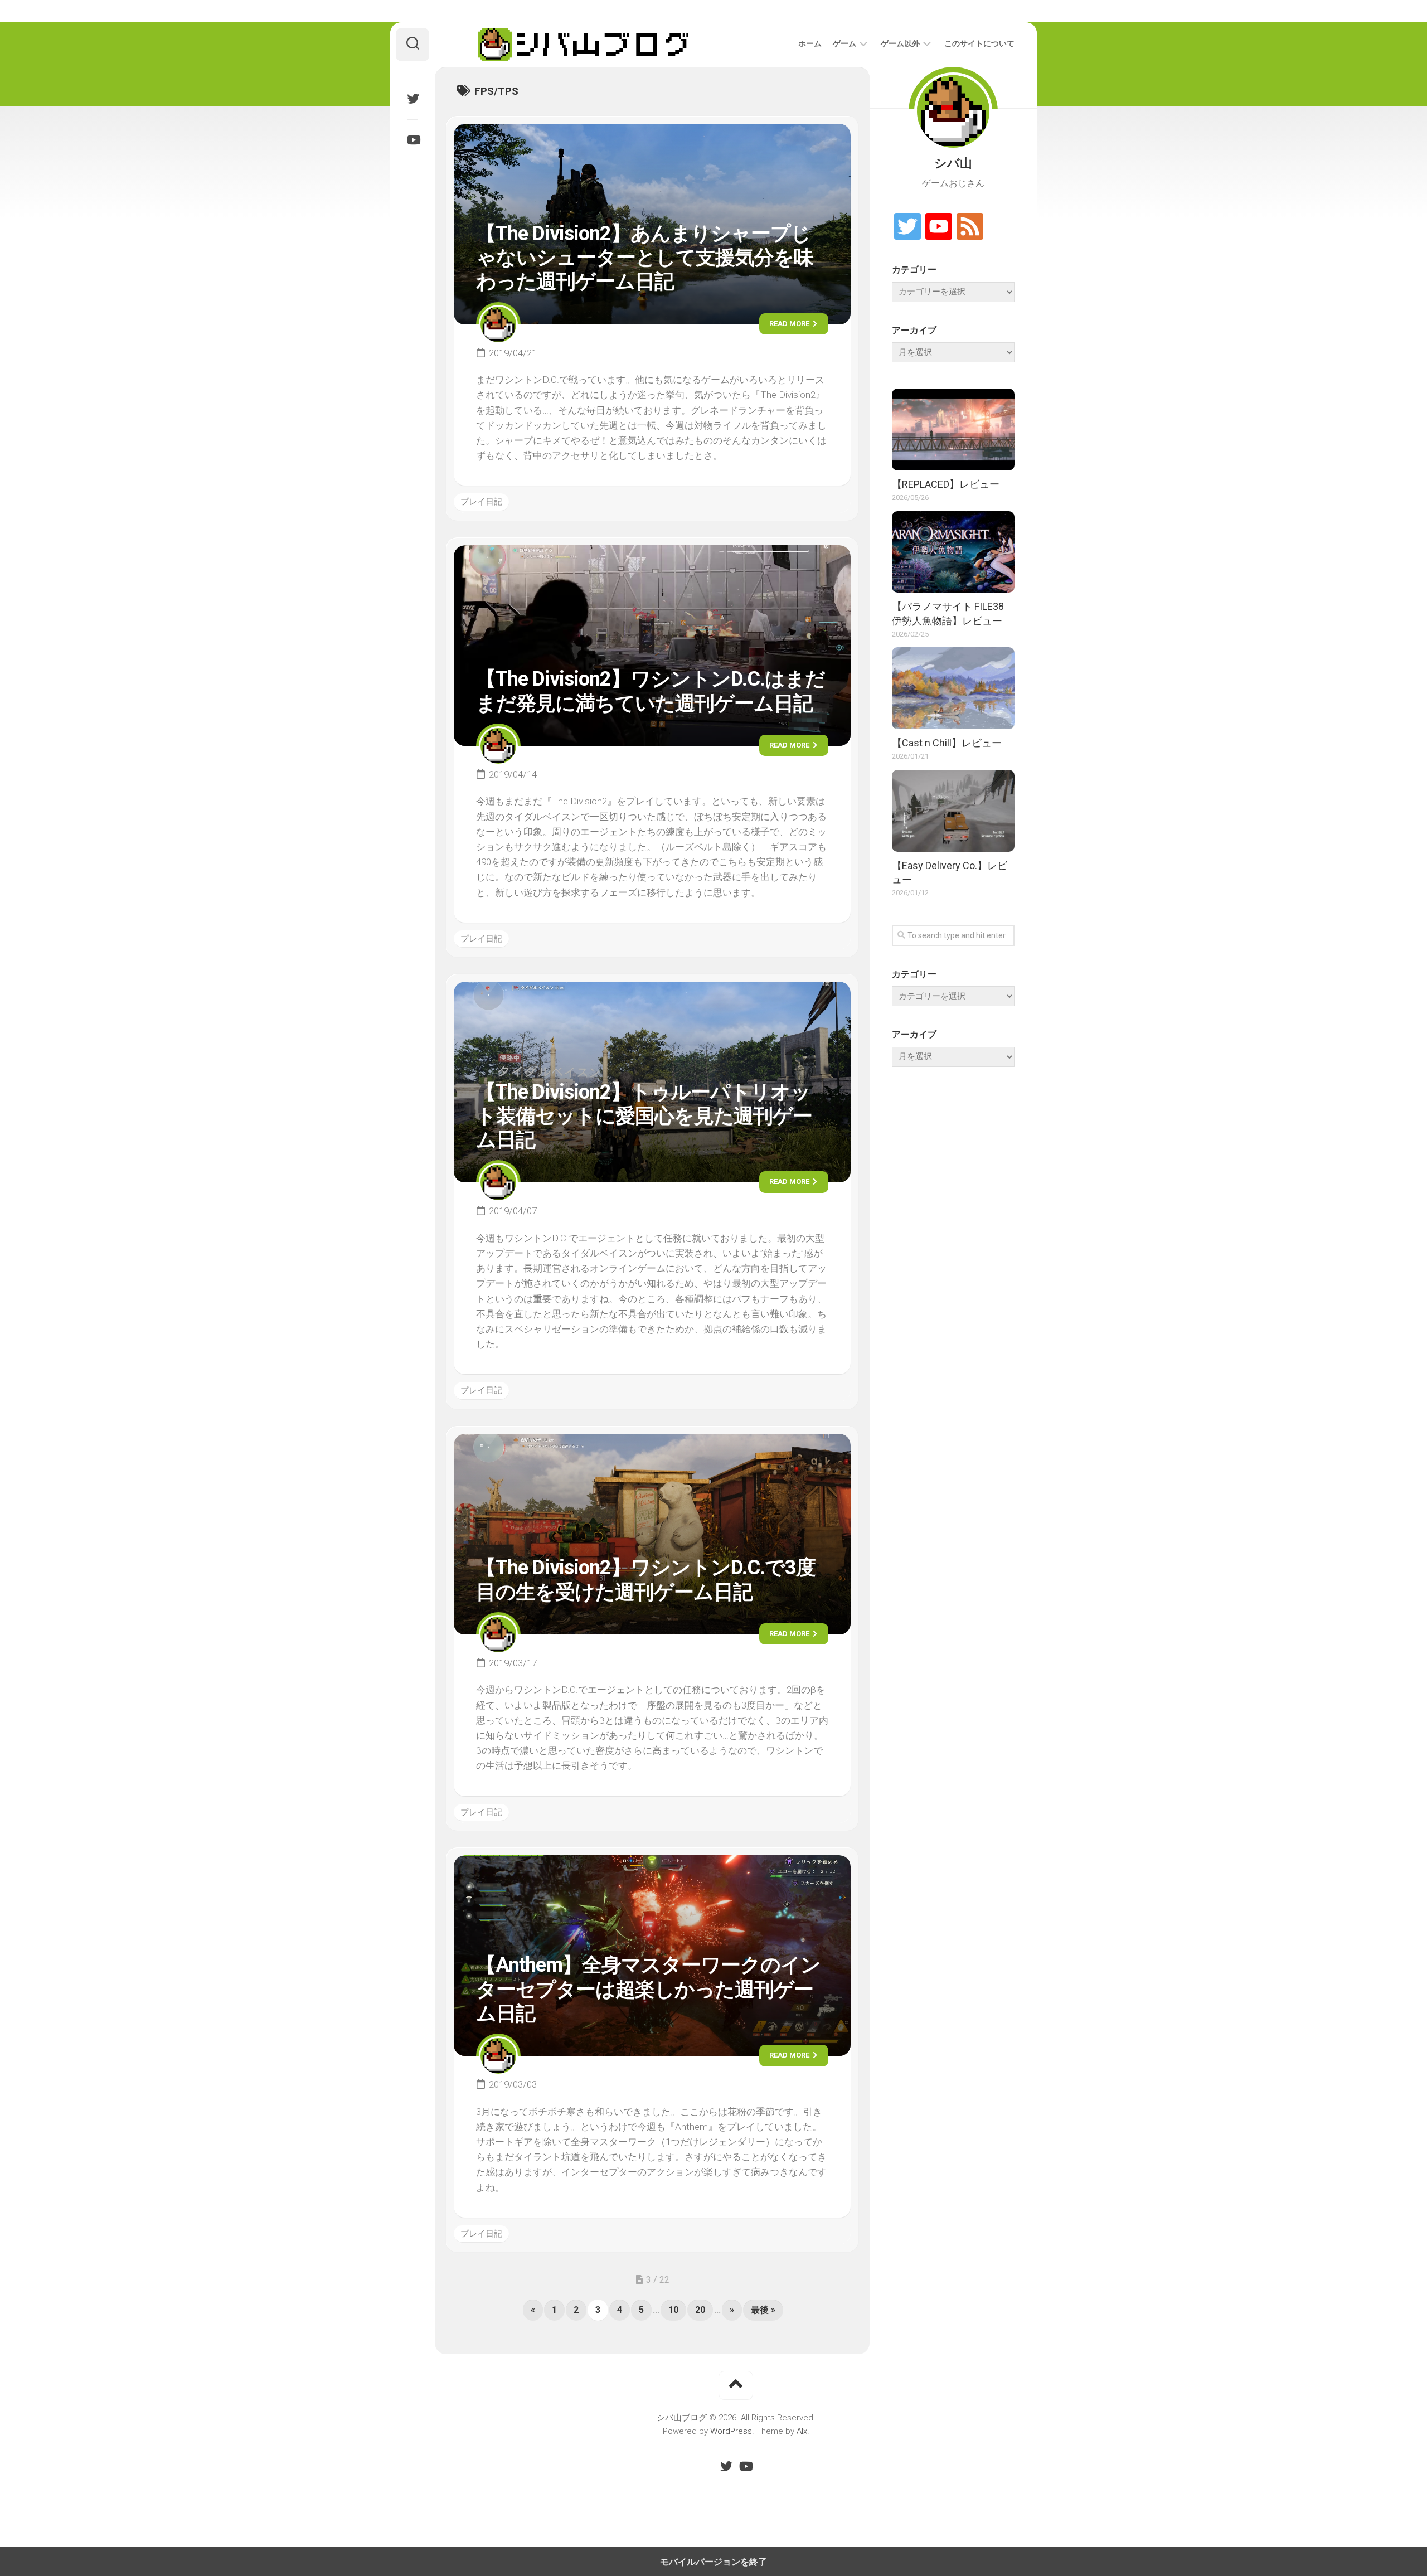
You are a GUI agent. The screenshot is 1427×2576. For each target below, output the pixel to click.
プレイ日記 (481, 502)
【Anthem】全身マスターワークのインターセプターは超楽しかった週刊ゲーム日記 (648, 1989)
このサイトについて (979, 43)
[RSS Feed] (970, 227)
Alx (802, 2431)
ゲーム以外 (900, 43)
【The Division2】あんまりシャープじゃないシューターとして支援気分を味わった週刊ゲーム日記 (645, 258)
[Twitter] (412, 99)
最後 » (763, 2310)
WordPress (731, 2431)
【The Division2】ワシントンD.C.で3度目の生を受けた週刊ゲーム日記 (646, 1580)
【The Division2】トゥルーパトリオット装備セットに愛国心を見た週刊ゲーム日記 (644, 1116)
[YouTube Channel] (939, 227)
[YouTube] (412, 140)
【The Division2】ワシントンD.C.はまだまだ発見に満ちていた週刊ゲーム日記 (651, 691)
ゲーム (844, 43)
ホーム (810, 43)
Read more (790, 324)
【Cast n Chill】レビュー (947, 743)
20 (700, 2310)
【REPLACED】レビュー (946, 484)
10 (673, 2310)
